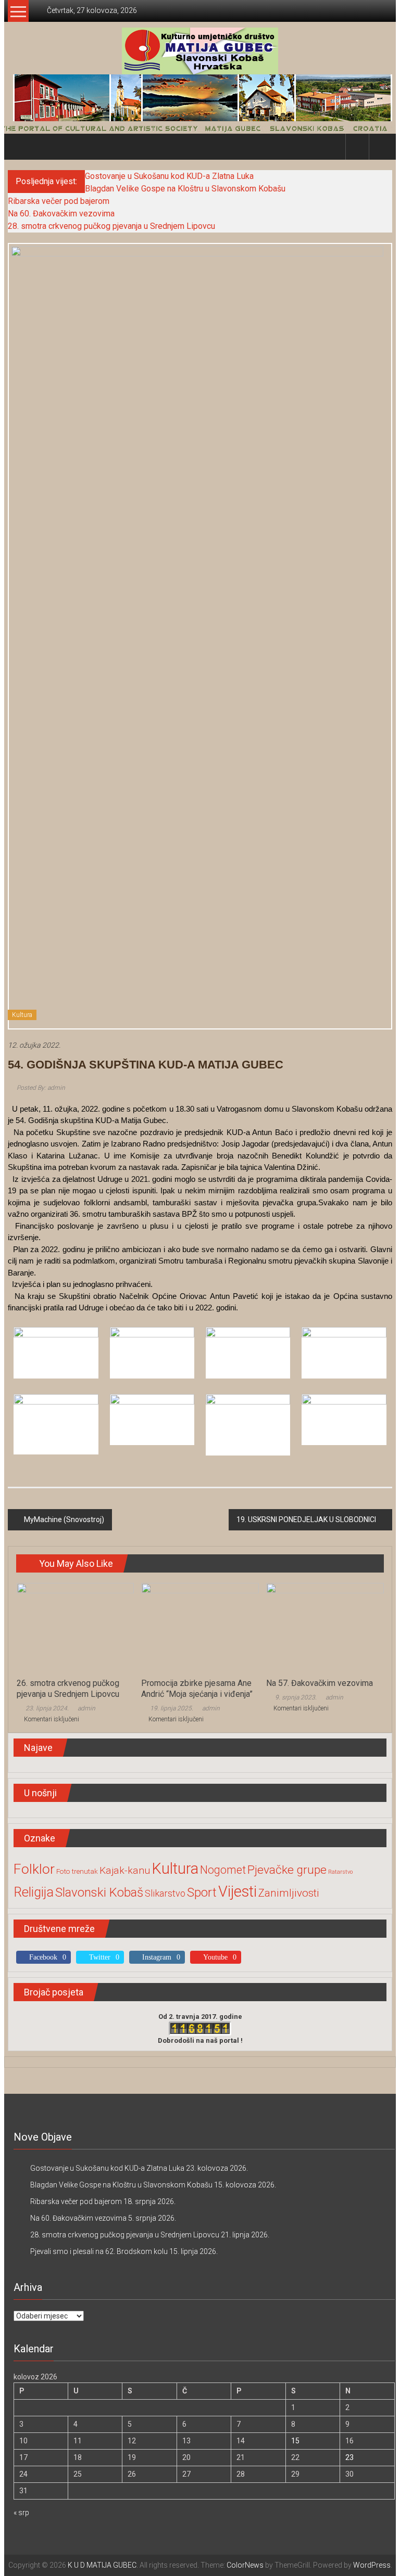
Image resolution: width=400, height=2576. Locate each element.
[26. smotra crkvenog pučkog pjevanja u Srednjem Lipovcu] (75, 1627)
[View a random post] (381, 146)
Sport (202, 1892)
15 (295, 2441)
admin (86, 1708)
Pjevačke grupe (287, 1870)
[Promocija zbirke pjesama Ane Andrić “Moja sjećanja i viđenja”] (200, 1627)
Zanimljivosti (289, 1893)
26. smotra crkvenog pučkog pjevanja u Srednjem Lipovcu (68, 1689)
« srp (21, 2513)
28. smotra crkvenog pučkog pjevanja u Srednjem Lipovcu (111, 226)
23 (349, 2457)
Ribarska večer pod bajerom (59, 201)
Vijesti (238, 1891)
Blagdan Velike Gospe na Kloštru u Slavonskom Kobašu (185, 189)
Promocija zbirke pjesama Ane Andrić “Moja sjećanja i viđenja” (197, 1689)
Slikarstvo (165, 1893)
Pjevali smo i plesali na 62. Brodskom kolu (99, 2251)
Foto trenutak (77, 1871)
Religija (34, 1892)
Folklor (34, 1869)
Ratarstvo (340, 1872)
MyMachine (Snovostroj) (64, 1519)
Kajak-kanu (125, 1870)
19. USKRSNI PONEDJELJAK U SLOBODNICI (306, 1519)
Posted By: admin (40, 1088)
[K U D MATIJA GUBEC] (200, 127)
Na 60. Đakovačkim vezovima (61, 214)
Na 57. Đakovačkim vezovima (320, 1683)
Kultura (22, 1015)
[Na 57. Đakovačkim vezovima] (325, 1627)
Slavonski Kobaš (99, 1892)
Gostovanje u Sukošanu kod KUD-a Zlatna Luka (169, 176)
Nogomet (223, 1870)
